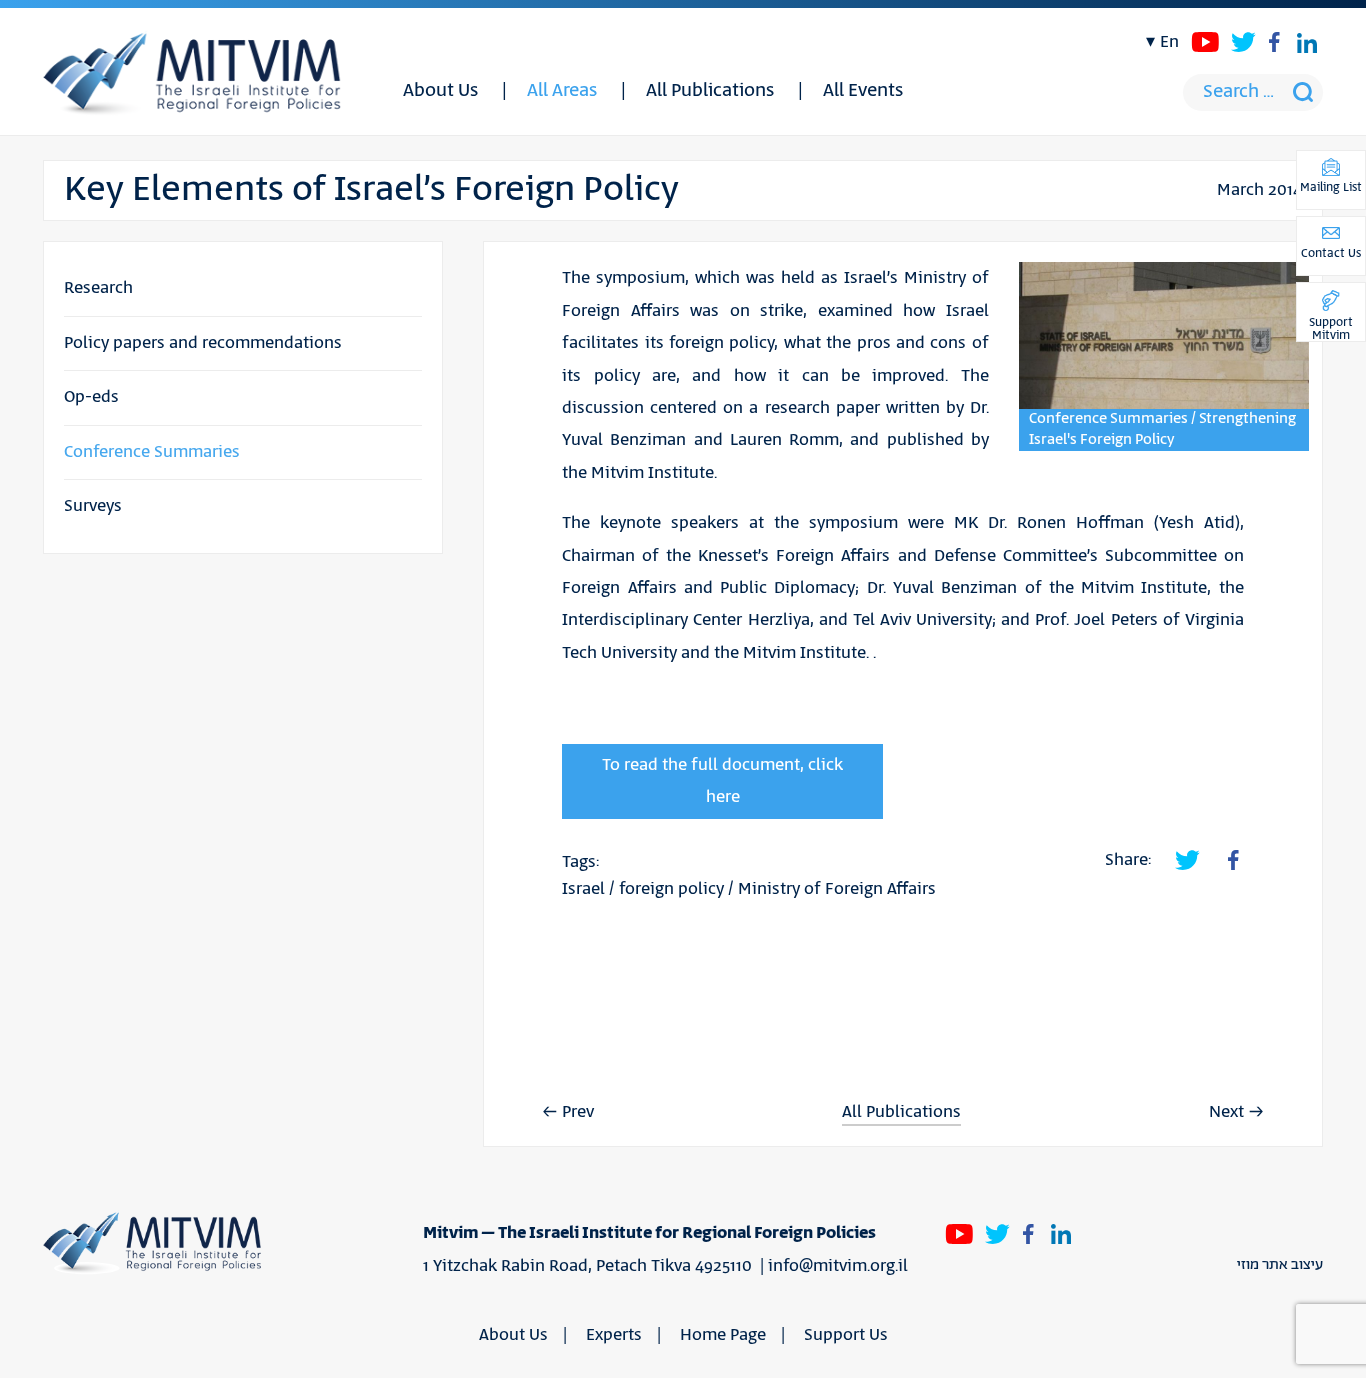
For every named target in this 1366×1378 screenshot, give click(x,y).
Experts (614, 1335)
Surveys (93, 506)
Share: (1128, 860)
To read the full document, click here (722, 781)
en (1169, 42)
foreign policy (671, 889)
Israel (583, 889)
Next (1226, 1112)
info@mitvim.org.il (838, 1266)
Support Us (846, 1335)
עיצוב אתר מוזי (1280, 1265)
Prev (578, 1112)
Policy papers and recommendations (203, 343)
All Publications (710, 91)
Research (98, 288)
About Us (440, 91)
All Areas (562, 91)
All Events (863, 91)
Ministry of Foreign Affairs (837, 889)
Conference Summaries (152, 452)
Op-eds (91, 397)
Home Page (723, 1335)
